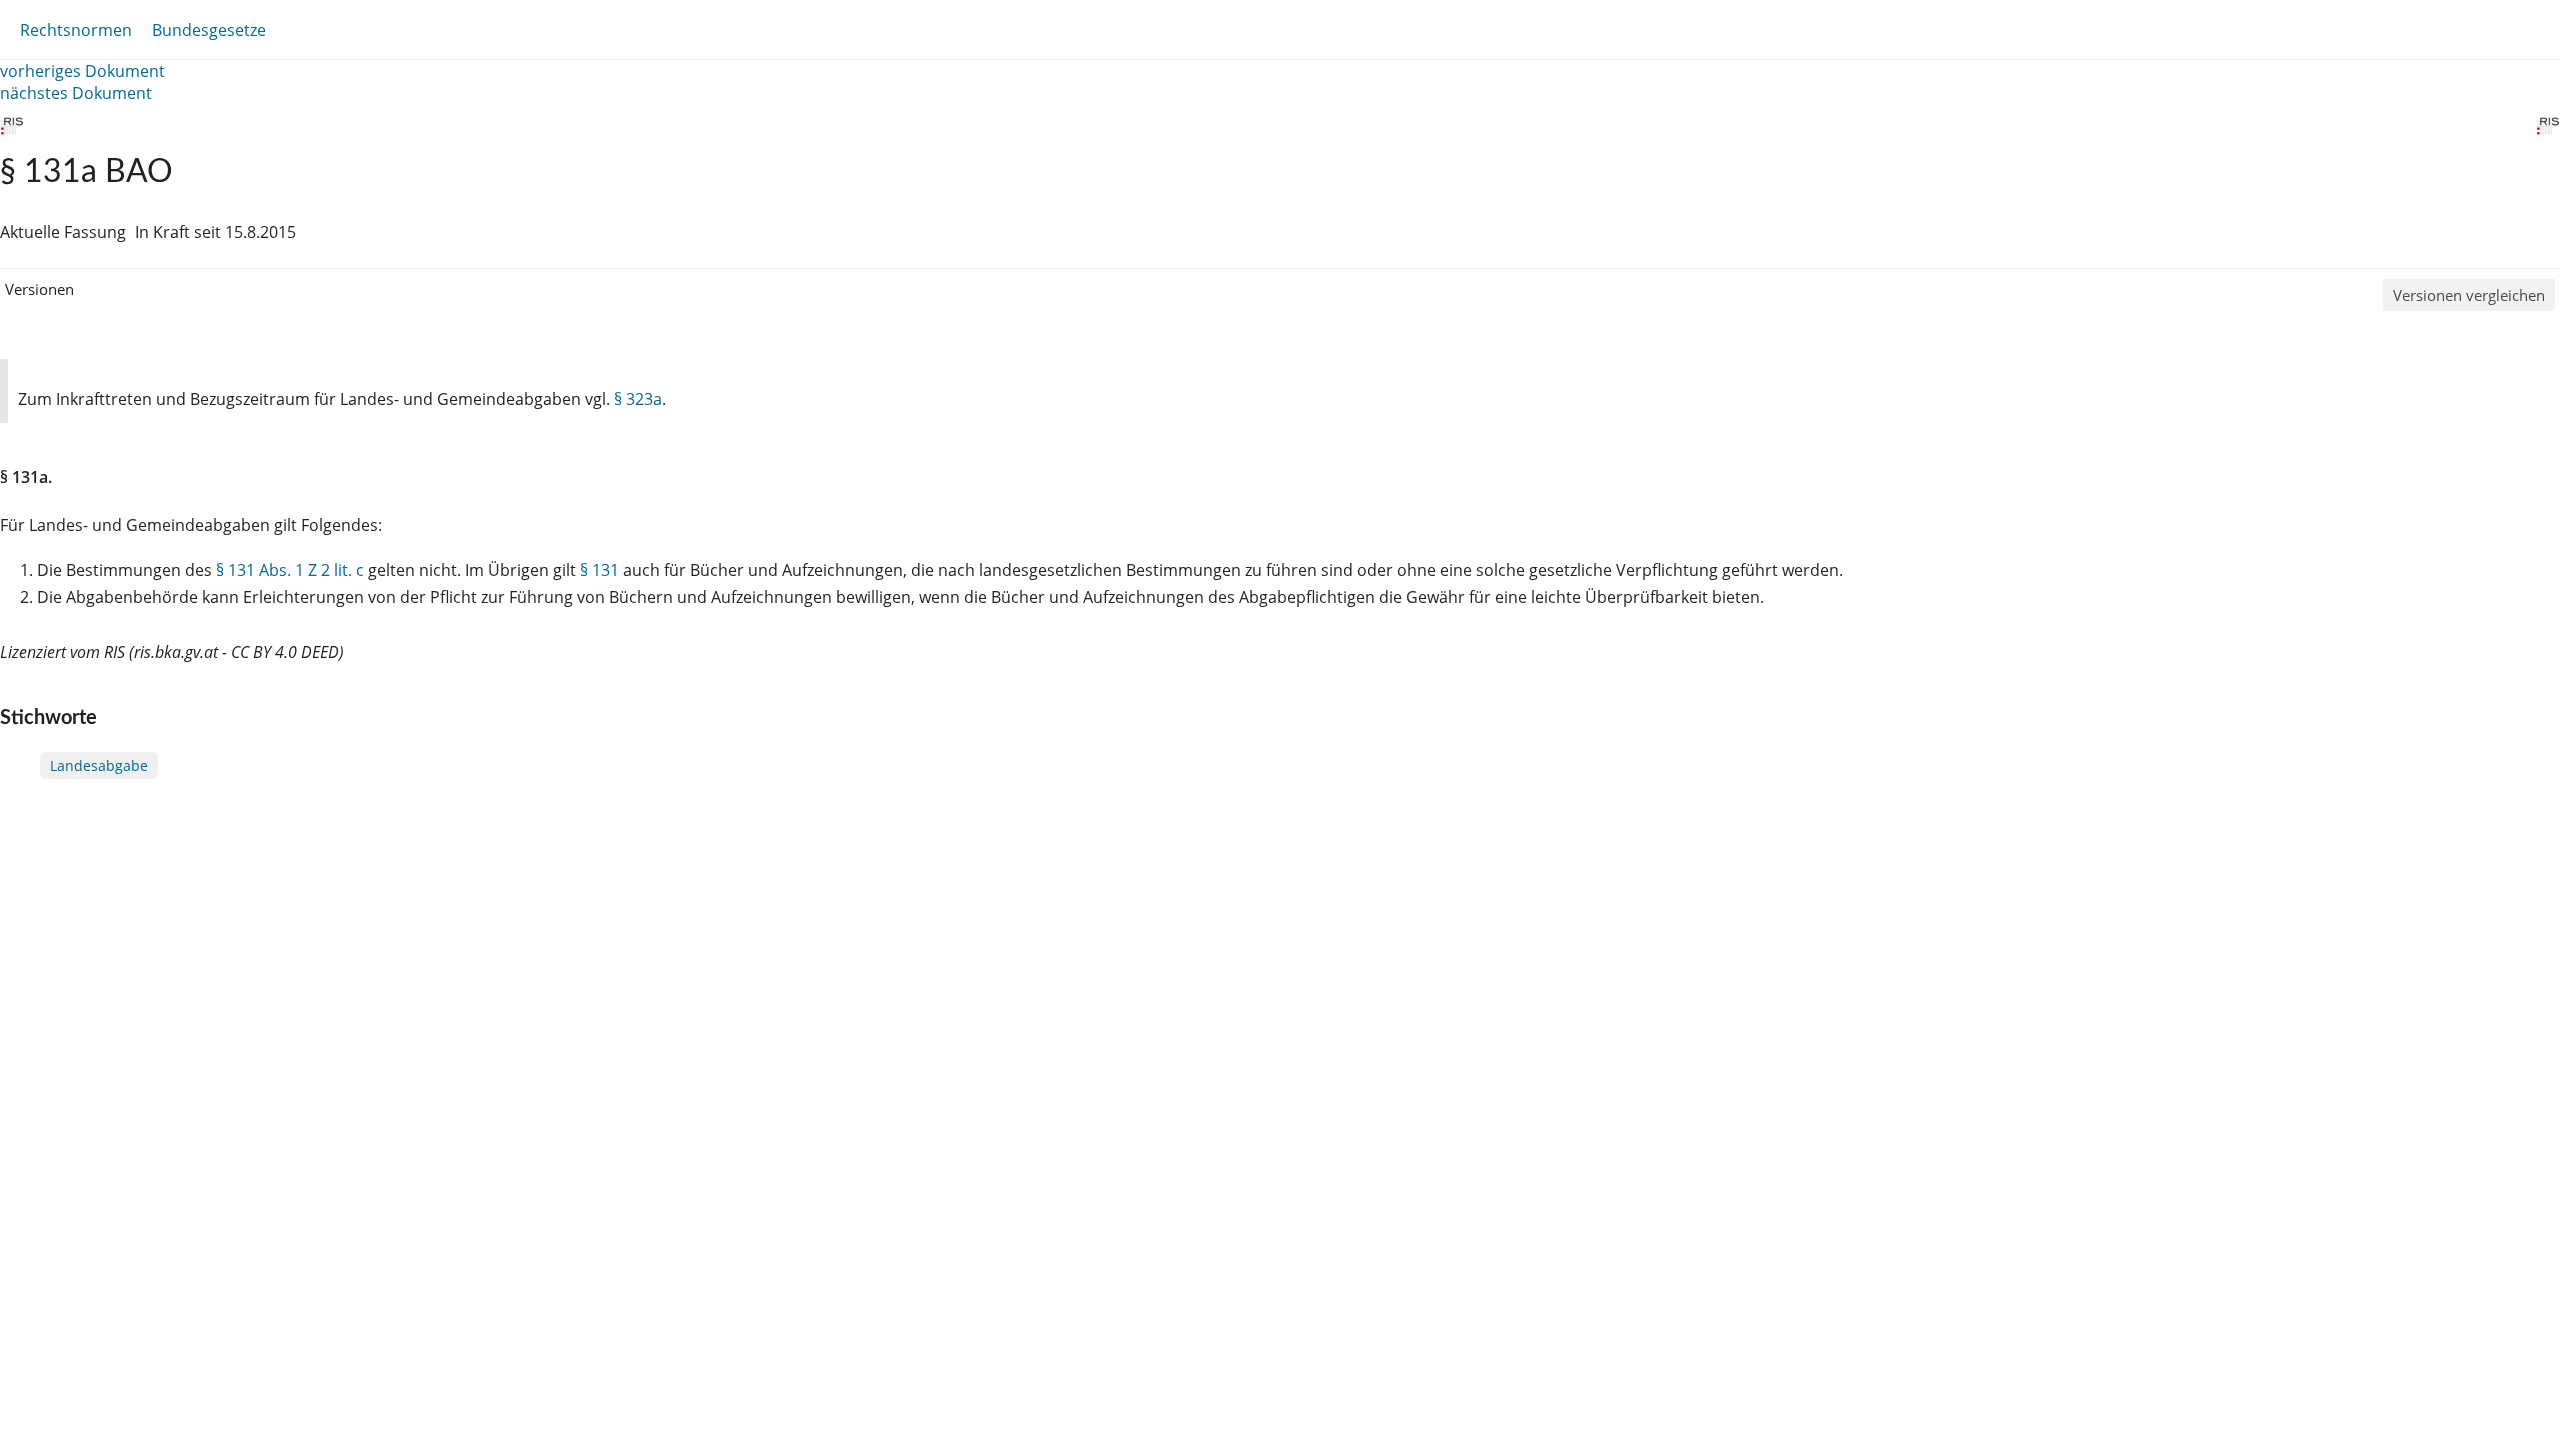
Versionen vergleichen (2469, 295)
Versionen (39, 289)
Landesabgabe (99, 765)
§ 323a (638, 399)
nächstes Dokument (76, 93)
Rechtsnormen (76, 30)
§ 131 (599, 570)
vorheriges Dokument (82, 71)
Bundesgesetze (209, 30)
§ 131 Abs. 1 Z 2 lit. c (290, 570)
